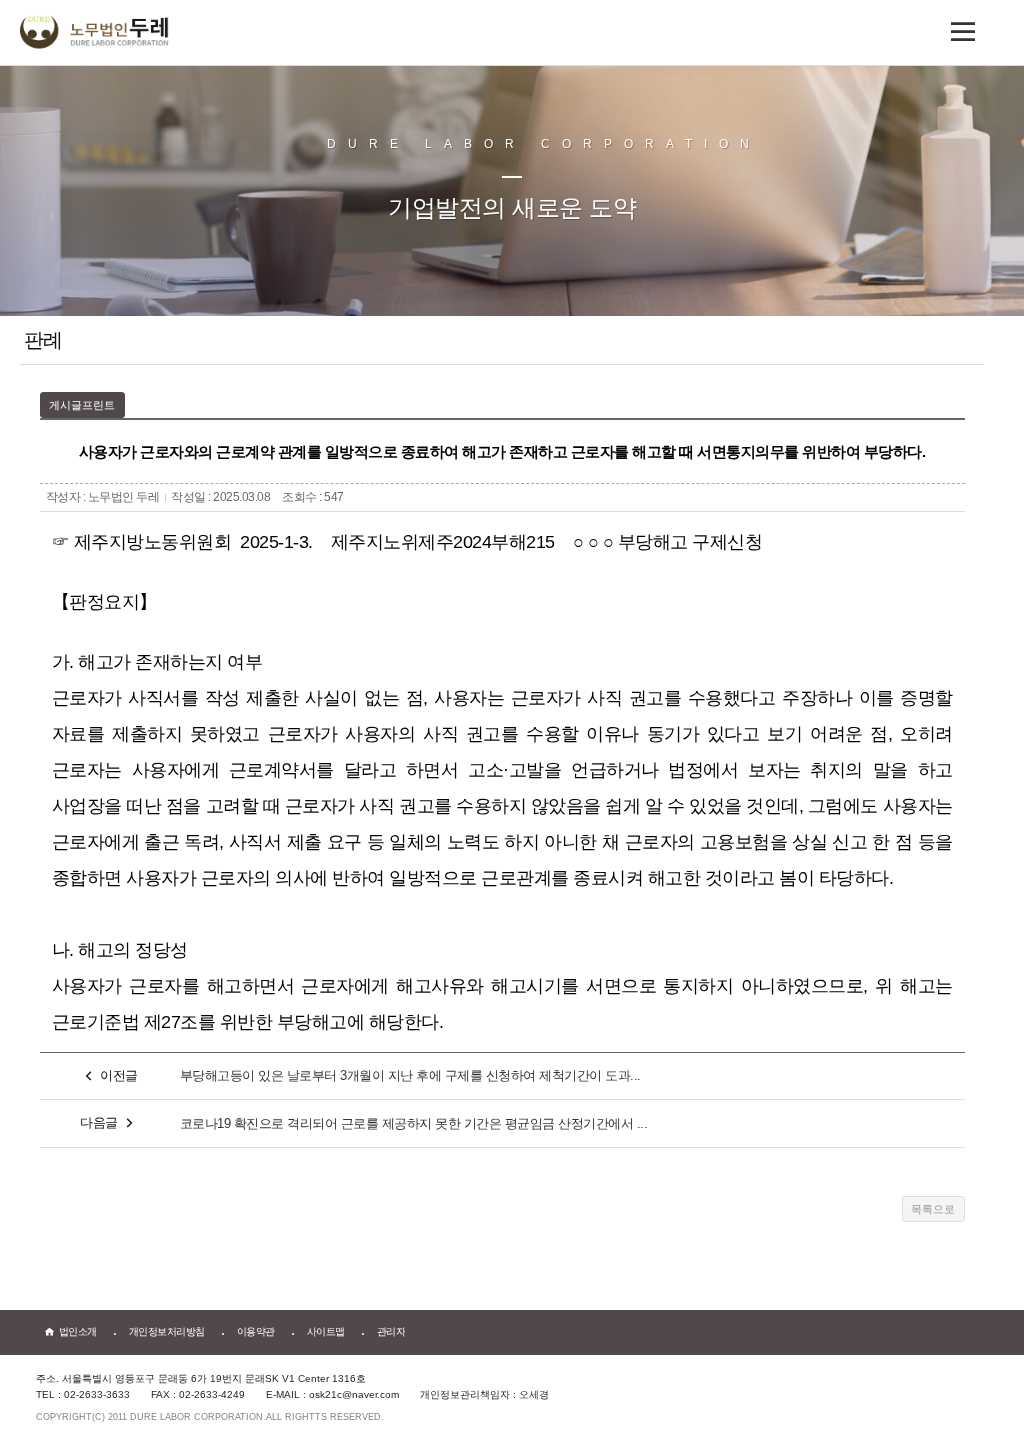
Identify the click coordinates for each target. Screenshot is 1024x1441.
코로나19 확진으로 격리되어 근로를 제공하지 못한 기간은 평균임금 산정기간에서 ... (414, 1123)
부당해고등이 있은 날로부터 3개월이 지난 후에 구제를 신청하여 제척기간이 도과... (410, 1075)
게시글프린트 (82, 405)
